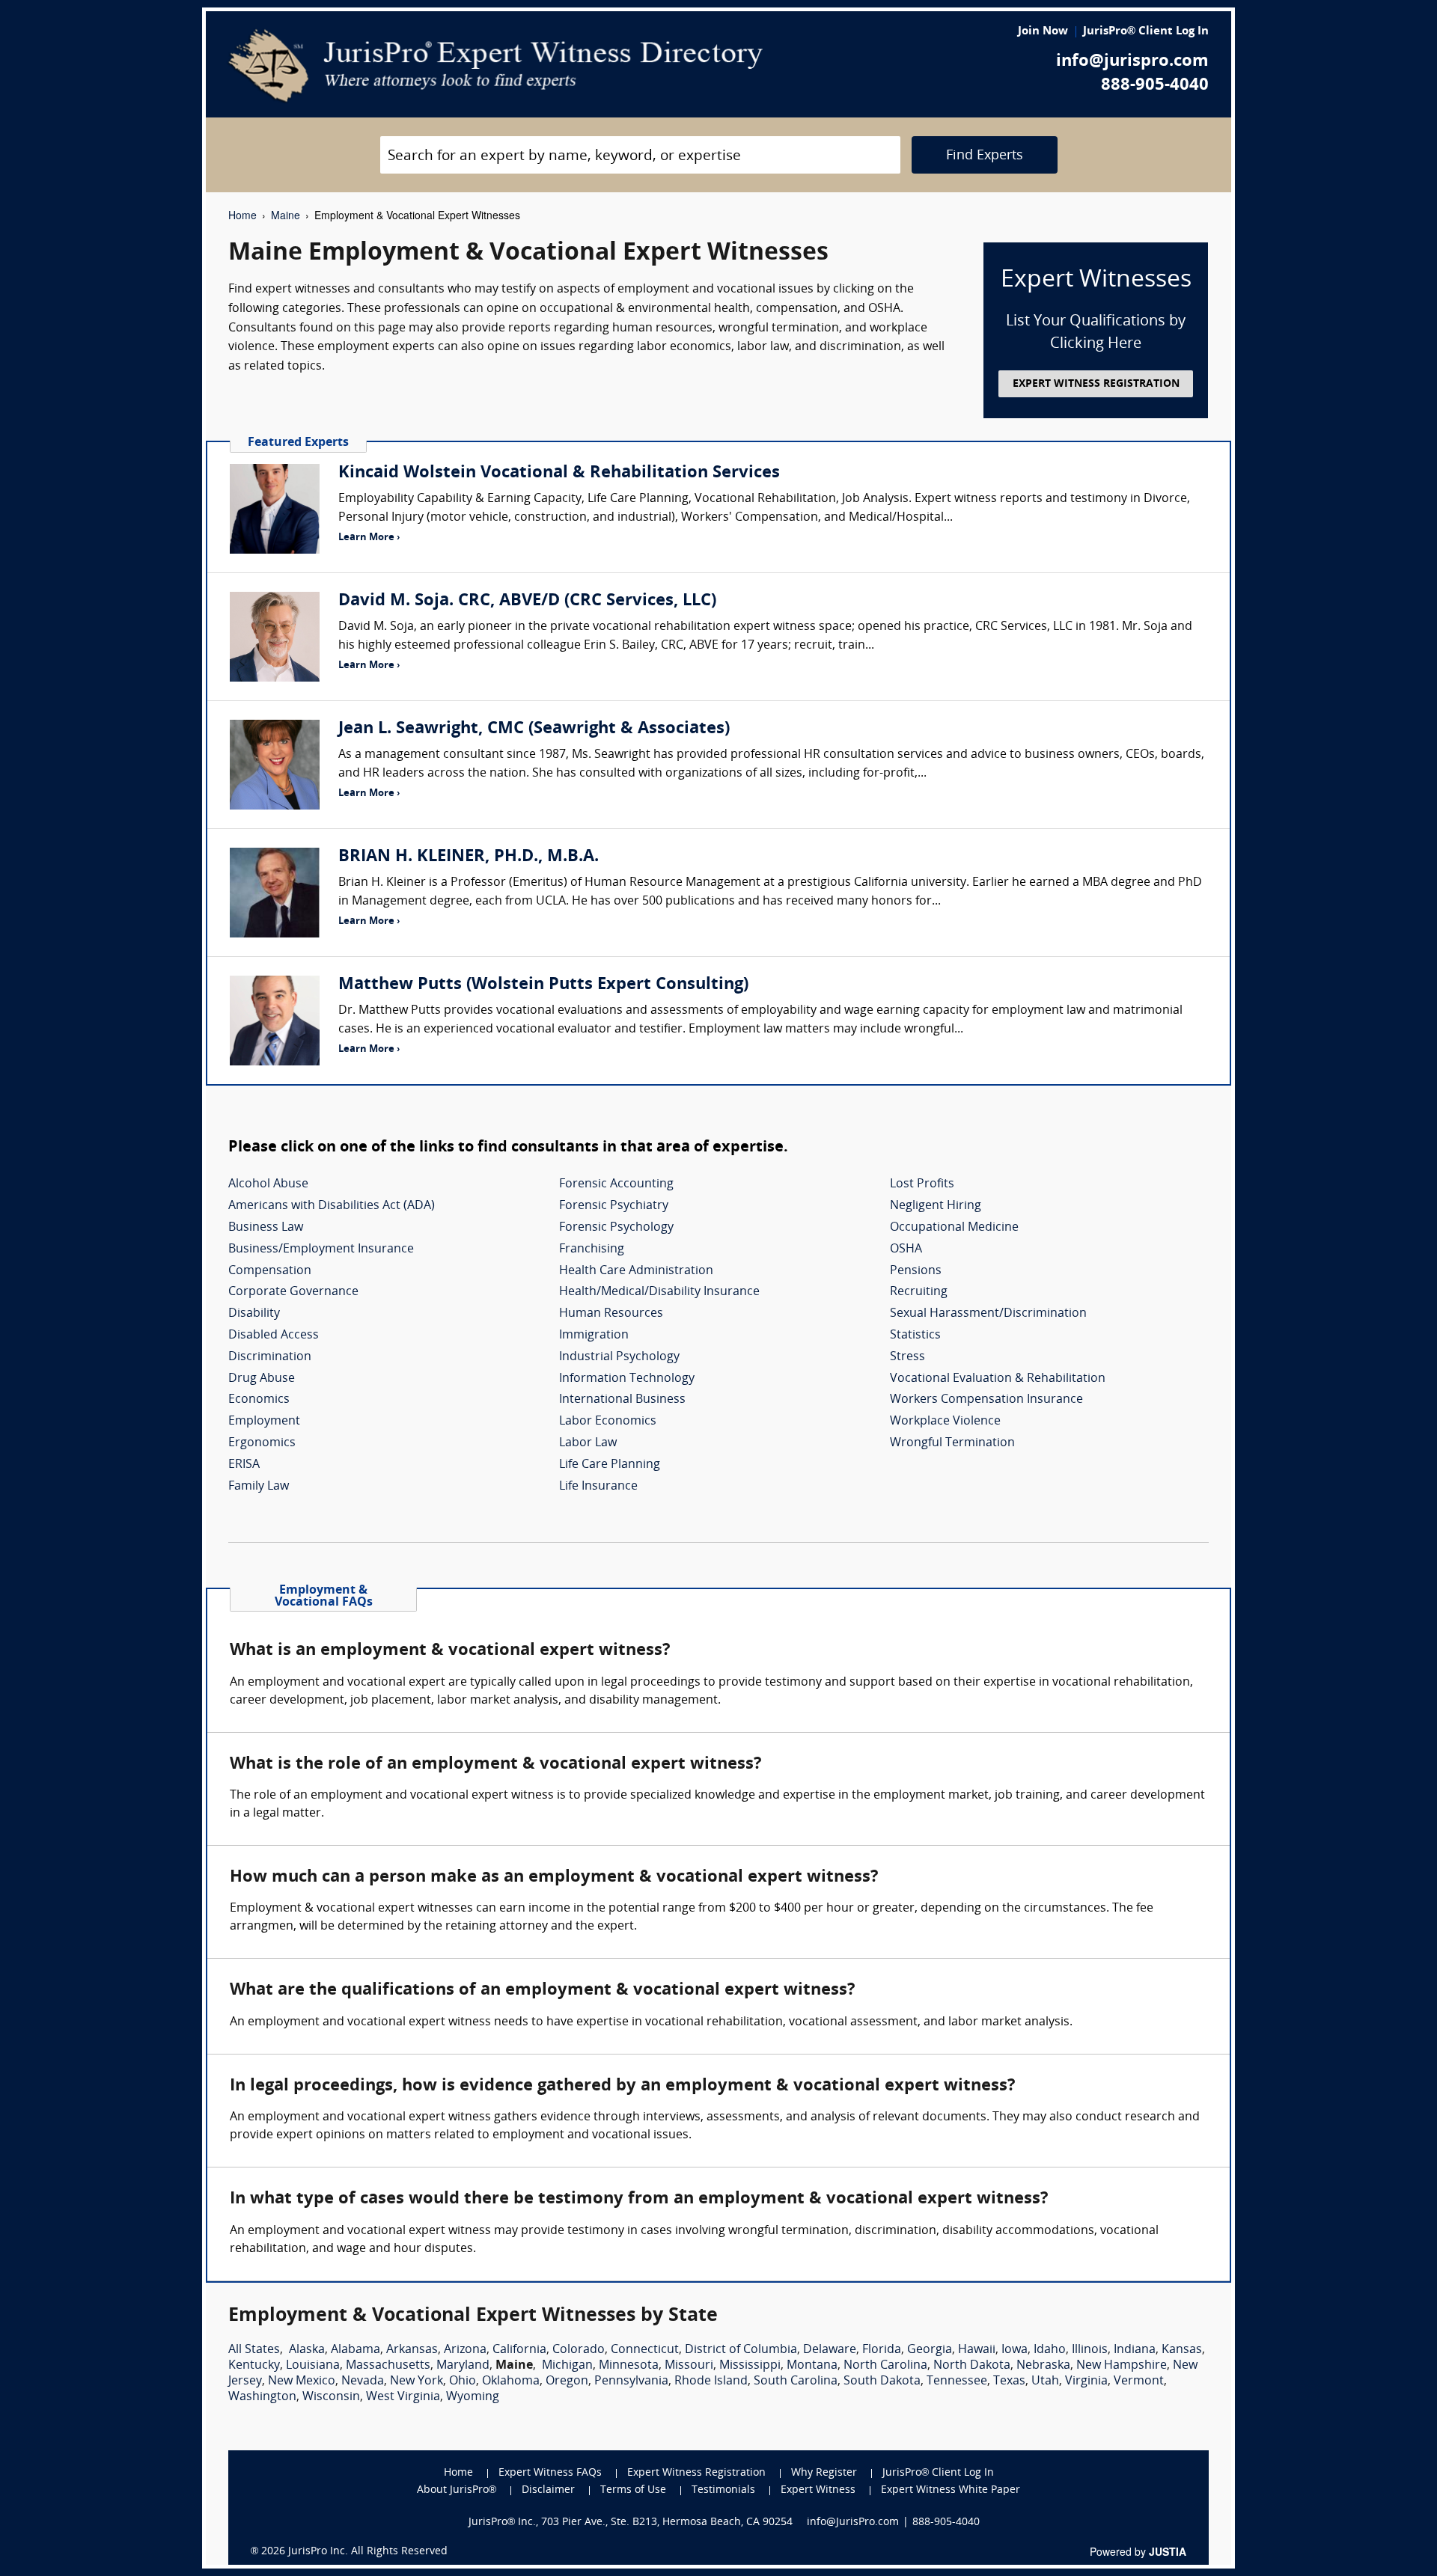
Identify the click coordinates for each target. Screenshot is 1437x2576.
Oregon (567, 2381)
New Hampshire (1122, 2366)
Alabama (356, 2350)
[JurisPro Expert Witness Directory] (496, 66)
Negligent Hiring (936, 1206)
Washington (262, 2397)
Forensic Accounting (616, 1184)
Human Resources (611, 1314)
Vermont (1139, 2381)
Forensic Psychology (616, 1228)
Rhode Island (711, 2381)
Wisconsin (331, 2397)
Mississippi (750, 2366)
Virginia (1086, 2381)
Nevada (363, 2381)
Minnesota (629, 2366)
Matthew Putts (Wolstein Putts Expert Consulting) (543, 985)
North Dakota (972, 2366)
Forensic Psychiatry (614, 1206)
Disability (254, 1314)
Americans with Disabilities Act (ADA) (332, 1206)
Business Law (266, 1228)
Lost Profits (922, 1184)
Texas (1009, 2381)
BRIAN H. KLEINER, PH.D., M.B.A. (469, 857)
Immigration (594, 1336)
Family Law (259, 1487)
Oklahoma (511, 2381)
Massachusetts (388, 2366)
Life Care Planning (610, 1465)
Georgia (930, 2350)
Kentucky (254, 2366)
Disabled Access (274, 1336)
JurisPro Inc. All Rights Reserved (368, 2552)
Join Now (1043, 32)
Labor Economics (608, 1422)
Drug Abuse (262, 1379)
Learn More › (369, 538)
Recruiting (919, 1292)
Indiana (1135, 2350)
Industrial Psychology (619, 1357)
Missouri (689, 2366)
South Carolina (796, 2381)
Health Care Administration (636, 1271)
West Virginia (403, 2397)
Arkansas (412, 2350)
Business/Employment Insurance (321, 1249)
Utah (1045, 2381)
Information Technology (627, 1379)
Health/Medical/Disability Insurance (659, 1292)
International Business (622, 1400)
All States (254, 2350)
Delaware (830, 2350)
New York (417, 2381)
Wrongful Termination (952, 1443)
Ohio (463, 2381)
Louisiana (313, 2366)
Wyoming (473, 2397)
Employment (264, 1422)
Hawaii (977, 2350)
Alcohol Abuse (268, 1184)
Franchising (592, 1249)
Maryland (463, 2366)
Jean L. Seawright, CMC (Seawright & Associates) (534, 729)
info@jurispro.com (1132, 62)
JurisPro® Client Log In (1146, 32)
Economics (259, 1400)
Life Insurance (598, 1487)
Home (242, 215)
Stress (907, 1357)
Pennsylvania (631, 2381)
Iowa (1015, 2350)
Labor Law (588, 1443)
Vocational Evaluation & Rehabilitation (998, 1379)
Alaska (307, 2350)
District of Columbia (741, 2350)
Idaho (1050, 2350)
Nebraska (1043, 2366)
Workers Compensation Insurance (986, 1400)
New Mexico (302, 2381)
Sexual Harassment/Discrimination (988, 1314)
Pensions (916, 1271)
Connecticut (645, 2350)
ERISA (244, 1465)
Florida (882, 2350)
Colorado (579, 2350)
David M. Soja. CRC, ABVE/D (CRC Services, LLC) (527, 601)
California (519, 2350)
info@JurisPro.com (853, 2523)
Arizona (465, 2350)
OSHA (906, 1249)
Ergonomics (262, 1443)
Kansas (1182, 2350)
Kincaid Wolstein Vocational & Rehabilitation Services (559, 473)
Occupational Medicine (954, 1228)
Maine (286, 215)
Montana (812, 2366)
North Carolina (885, 2366)
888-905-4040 (1155, 86)
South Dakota (882, 2381)
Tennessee (957, 2381)
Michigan (567, 2366)
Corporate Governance (293, 1292)
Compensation (270, 1271)
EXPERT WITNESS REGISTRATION (1096, 384)
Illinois (1090, 2350)
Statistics (915, 1336)
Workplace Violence (945, 1422)
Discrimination (270, 1357)
